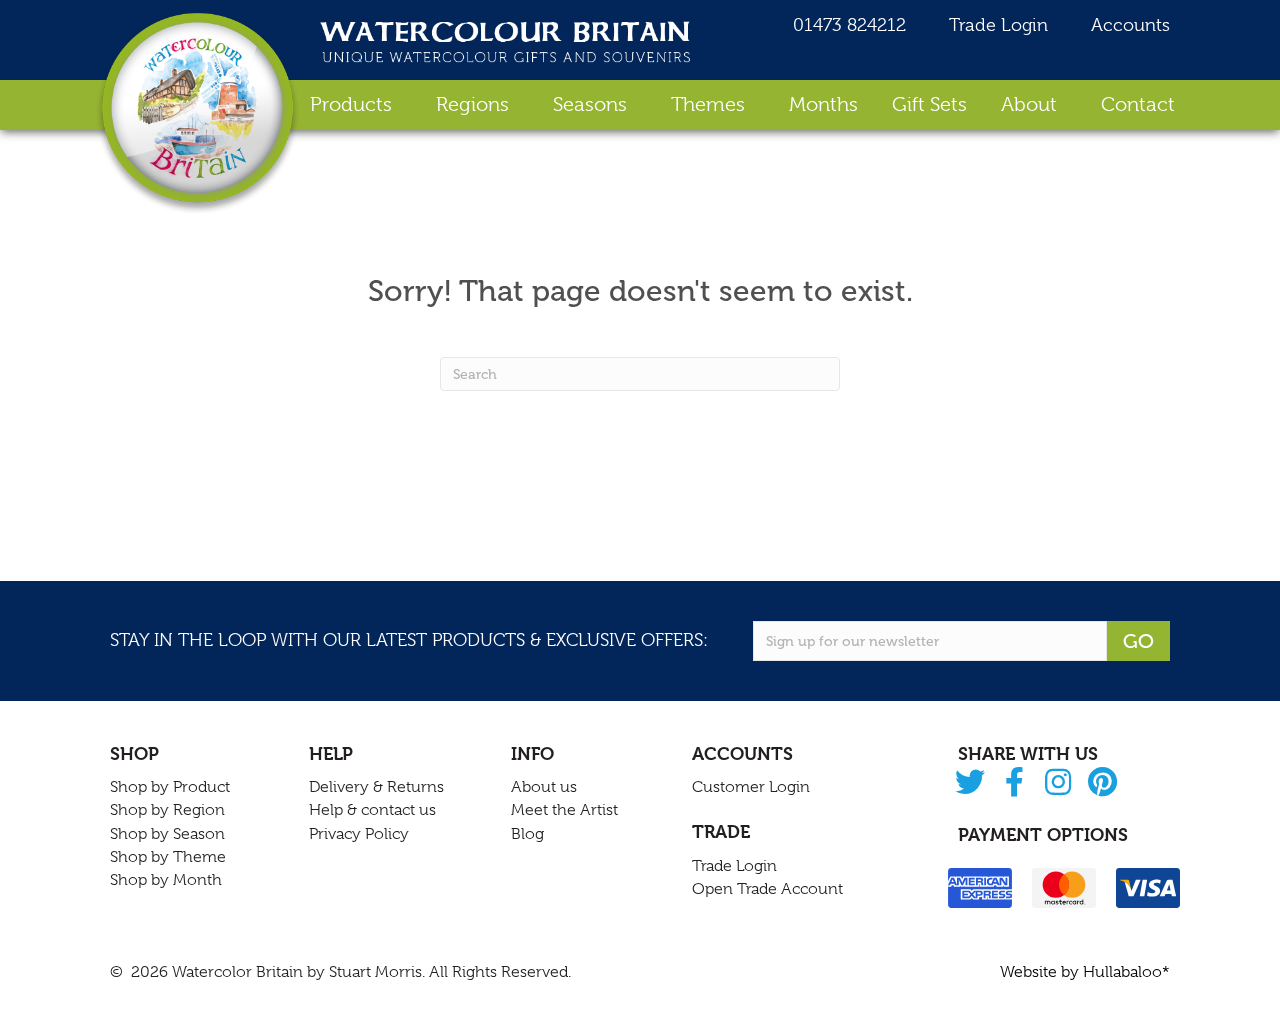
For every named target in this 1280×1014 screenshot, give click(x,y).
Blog (527, 834)
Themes (708, 104)
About (1029, 104)
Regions (472, 104)
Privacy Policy (359, 834)
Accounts (1128, 25)
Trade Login (996, 25)
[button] (970, 783)
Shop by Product (170, 787)
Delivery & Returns (376, 787)
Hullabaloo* (1126, 972)
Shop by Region (167, 810)
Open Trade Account (767, 889)
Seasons (590, 104)
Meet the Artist (564, 810)
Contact (1138, 104)
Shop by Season (167, 834)
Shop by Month (166, 880)
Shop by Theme (168, 857)
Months (823, 104)
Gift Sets (929, 104)
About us (544, 787)
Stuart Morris (375, 972)
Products (351, 104)
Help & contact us (372, 810)
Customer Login (751, 787)
